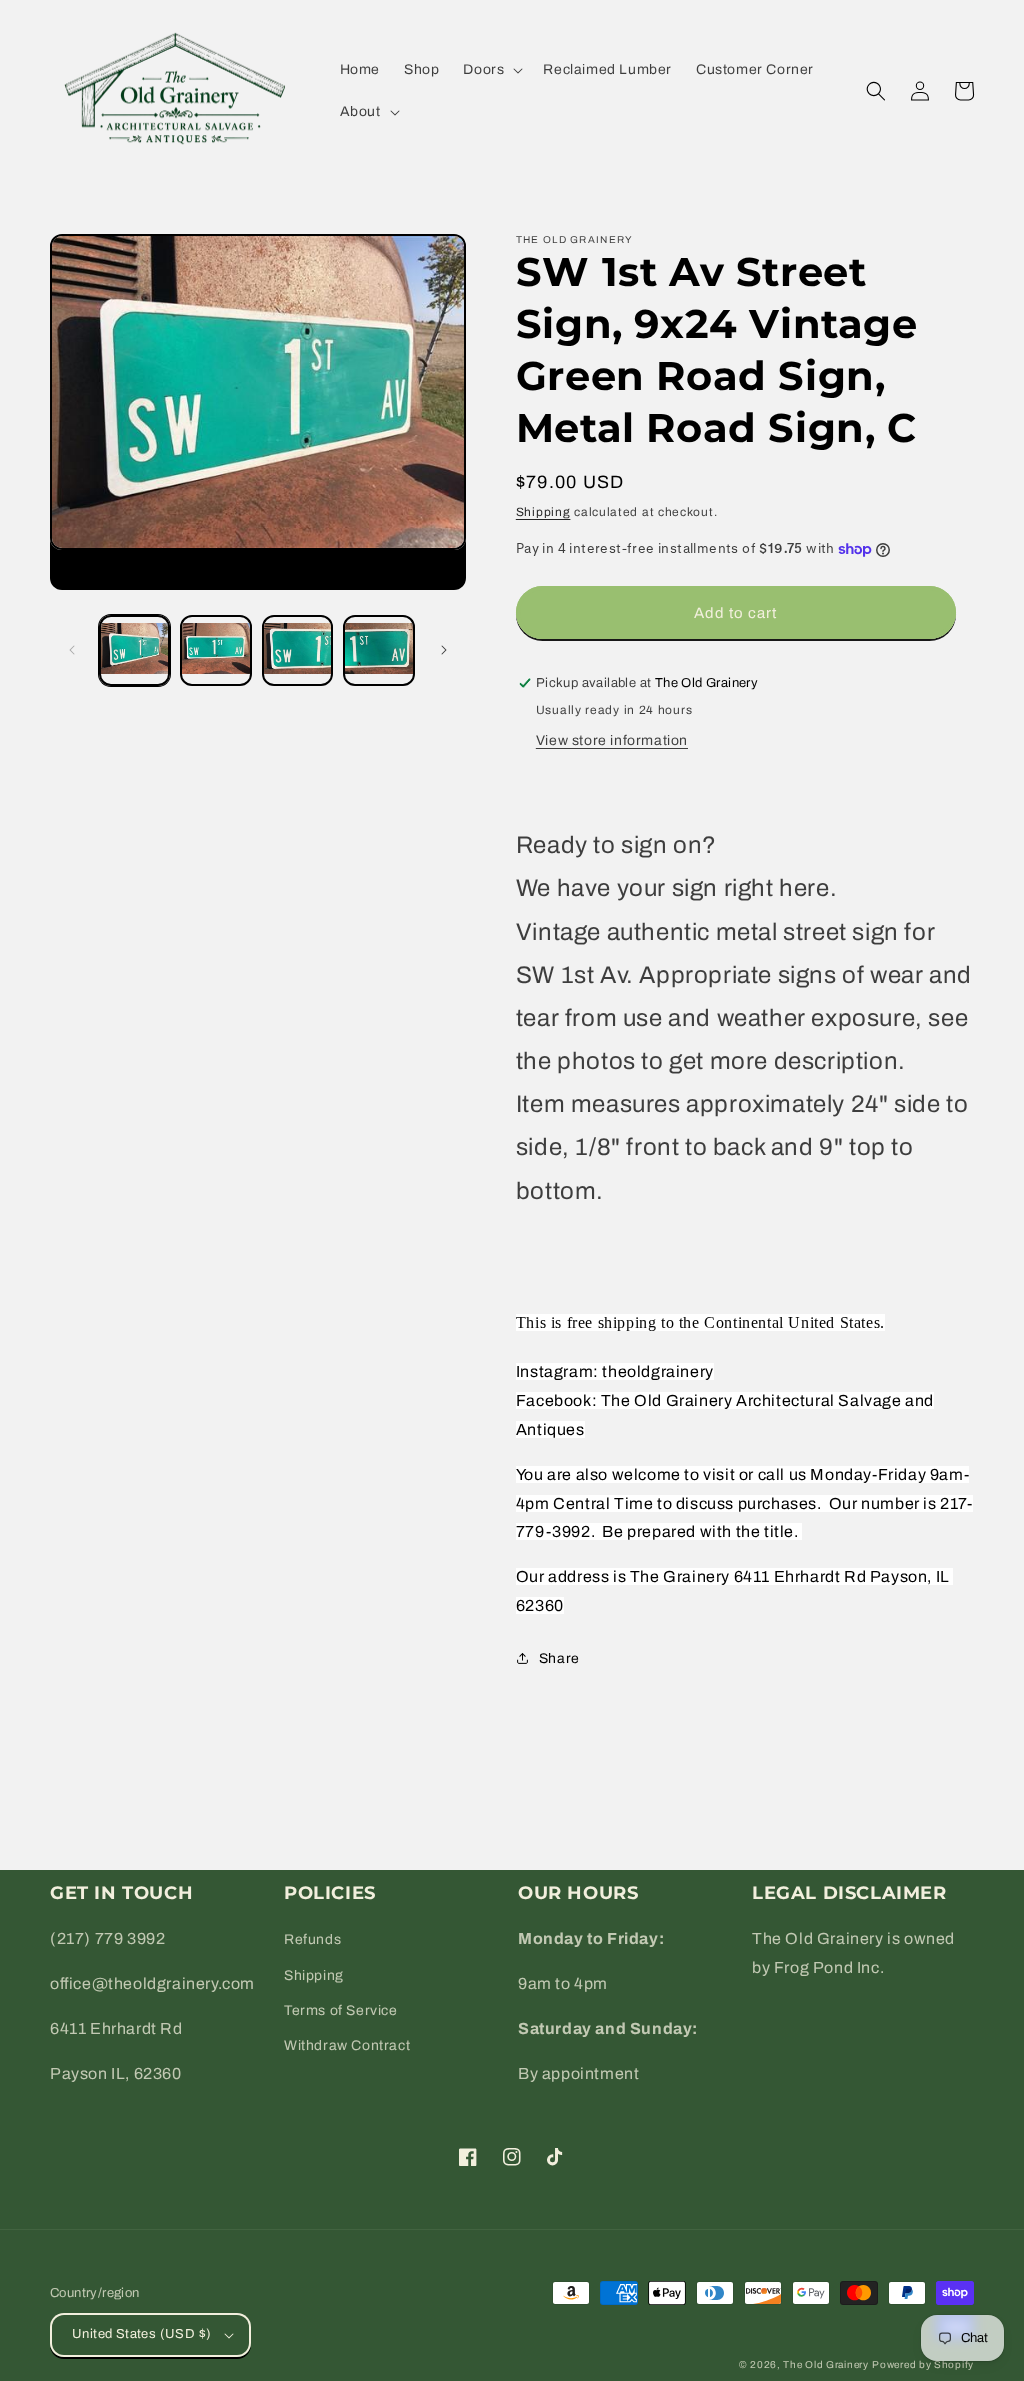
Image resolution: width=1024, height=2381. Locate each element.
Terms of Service (341, 2010)
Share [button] (559, 1658)
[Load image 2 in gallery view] (215, 650)
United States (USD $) (141, 2334)
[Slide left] (72, 650)
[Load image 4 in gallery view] (378, 650)
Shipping (543, 512)
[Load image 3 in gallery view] (297, 650)
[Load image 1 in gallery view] (134, 650)
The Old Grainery (825, 2364)
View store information (612, 740)
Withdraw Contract (347, 2045)
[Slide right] (444, 650)
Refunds (312, 1939)
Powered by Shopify (923, 2364)
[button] (491, 70)
